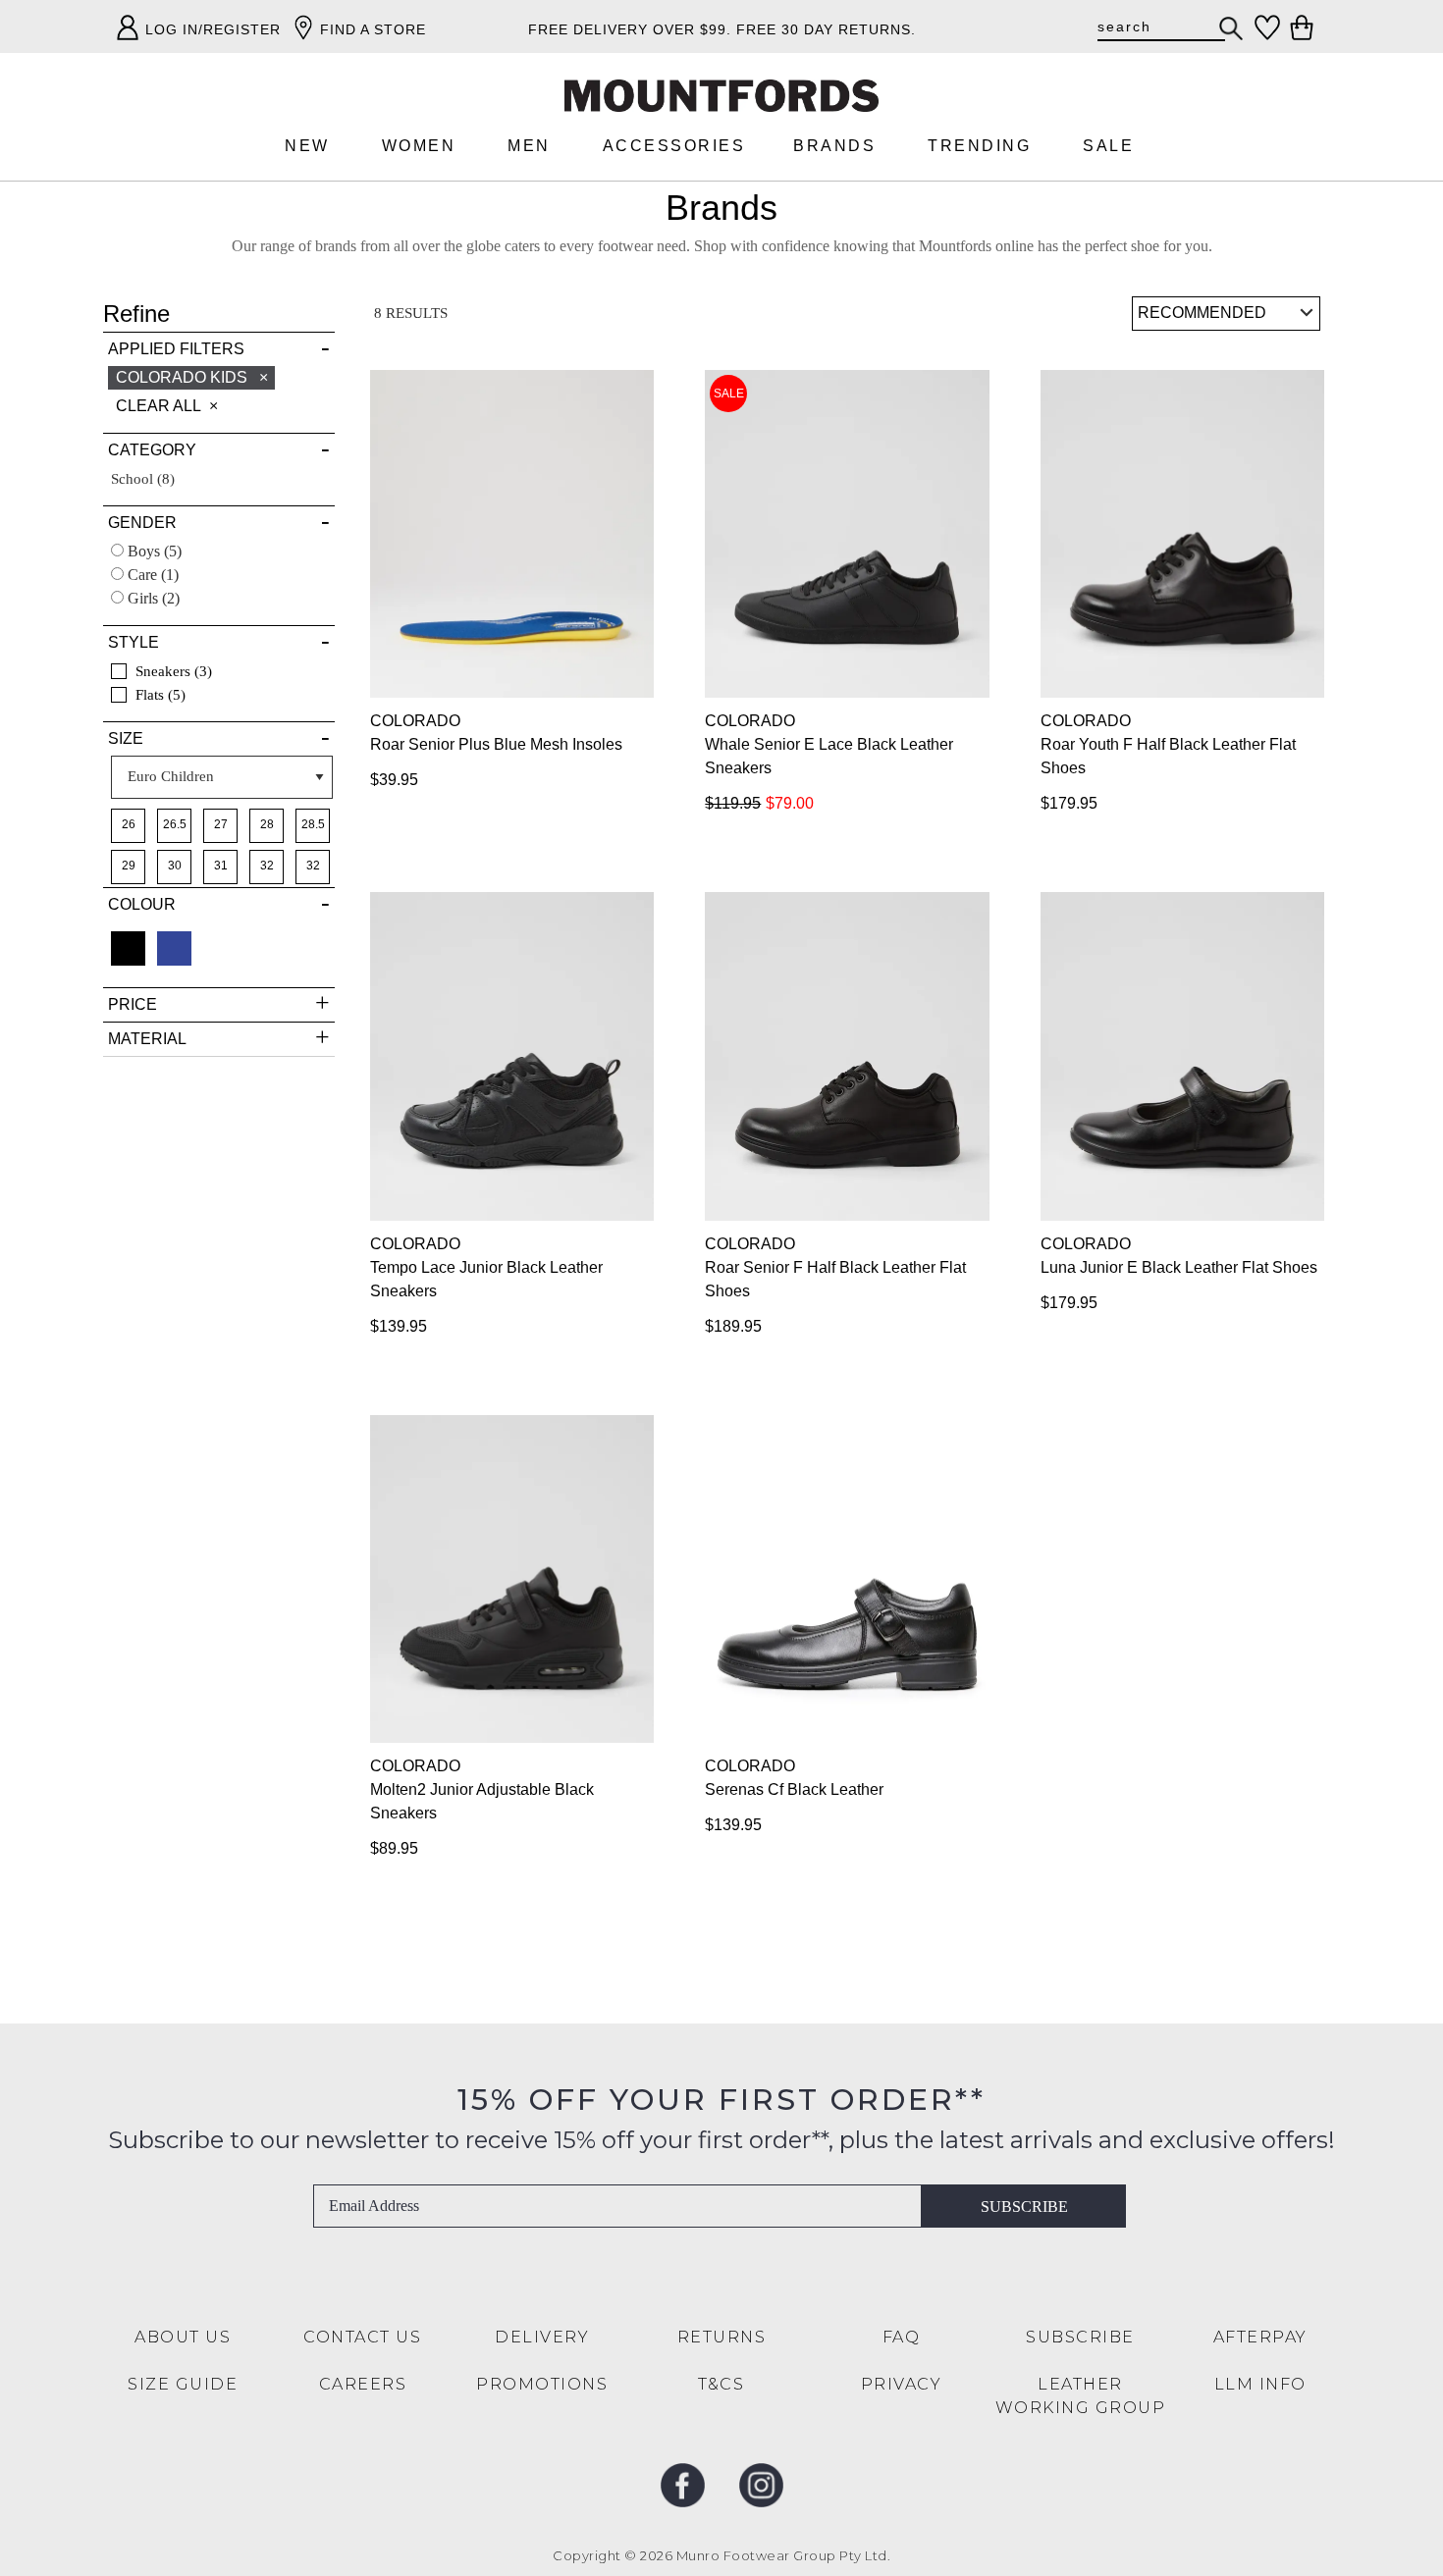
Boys (153, 551)
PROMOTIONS (542, 2384)
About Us (183, 2337)
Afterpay (1260, 2337)
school (143, 479)
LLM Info (1260, 2384)
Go (1232, 28)
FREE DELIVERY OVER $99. (630, 29)
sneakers (169, 671)
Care (151, 575)
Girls (152, 598)
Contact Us (362, 2337)
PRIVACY (902, 2384)
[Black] (128, 948)
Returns (722, 2337)
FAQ (902, 2337)
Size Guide (183, 2384)
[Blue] (174, 948)
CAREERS (363, 2384)
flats (156, 695)
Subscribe (1024, 2207)
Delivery (542, 2337)
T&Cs (721, 2384)
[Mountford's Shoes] (721, 96)
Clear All (159, 406)
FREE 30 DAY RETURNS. (826, 29)
